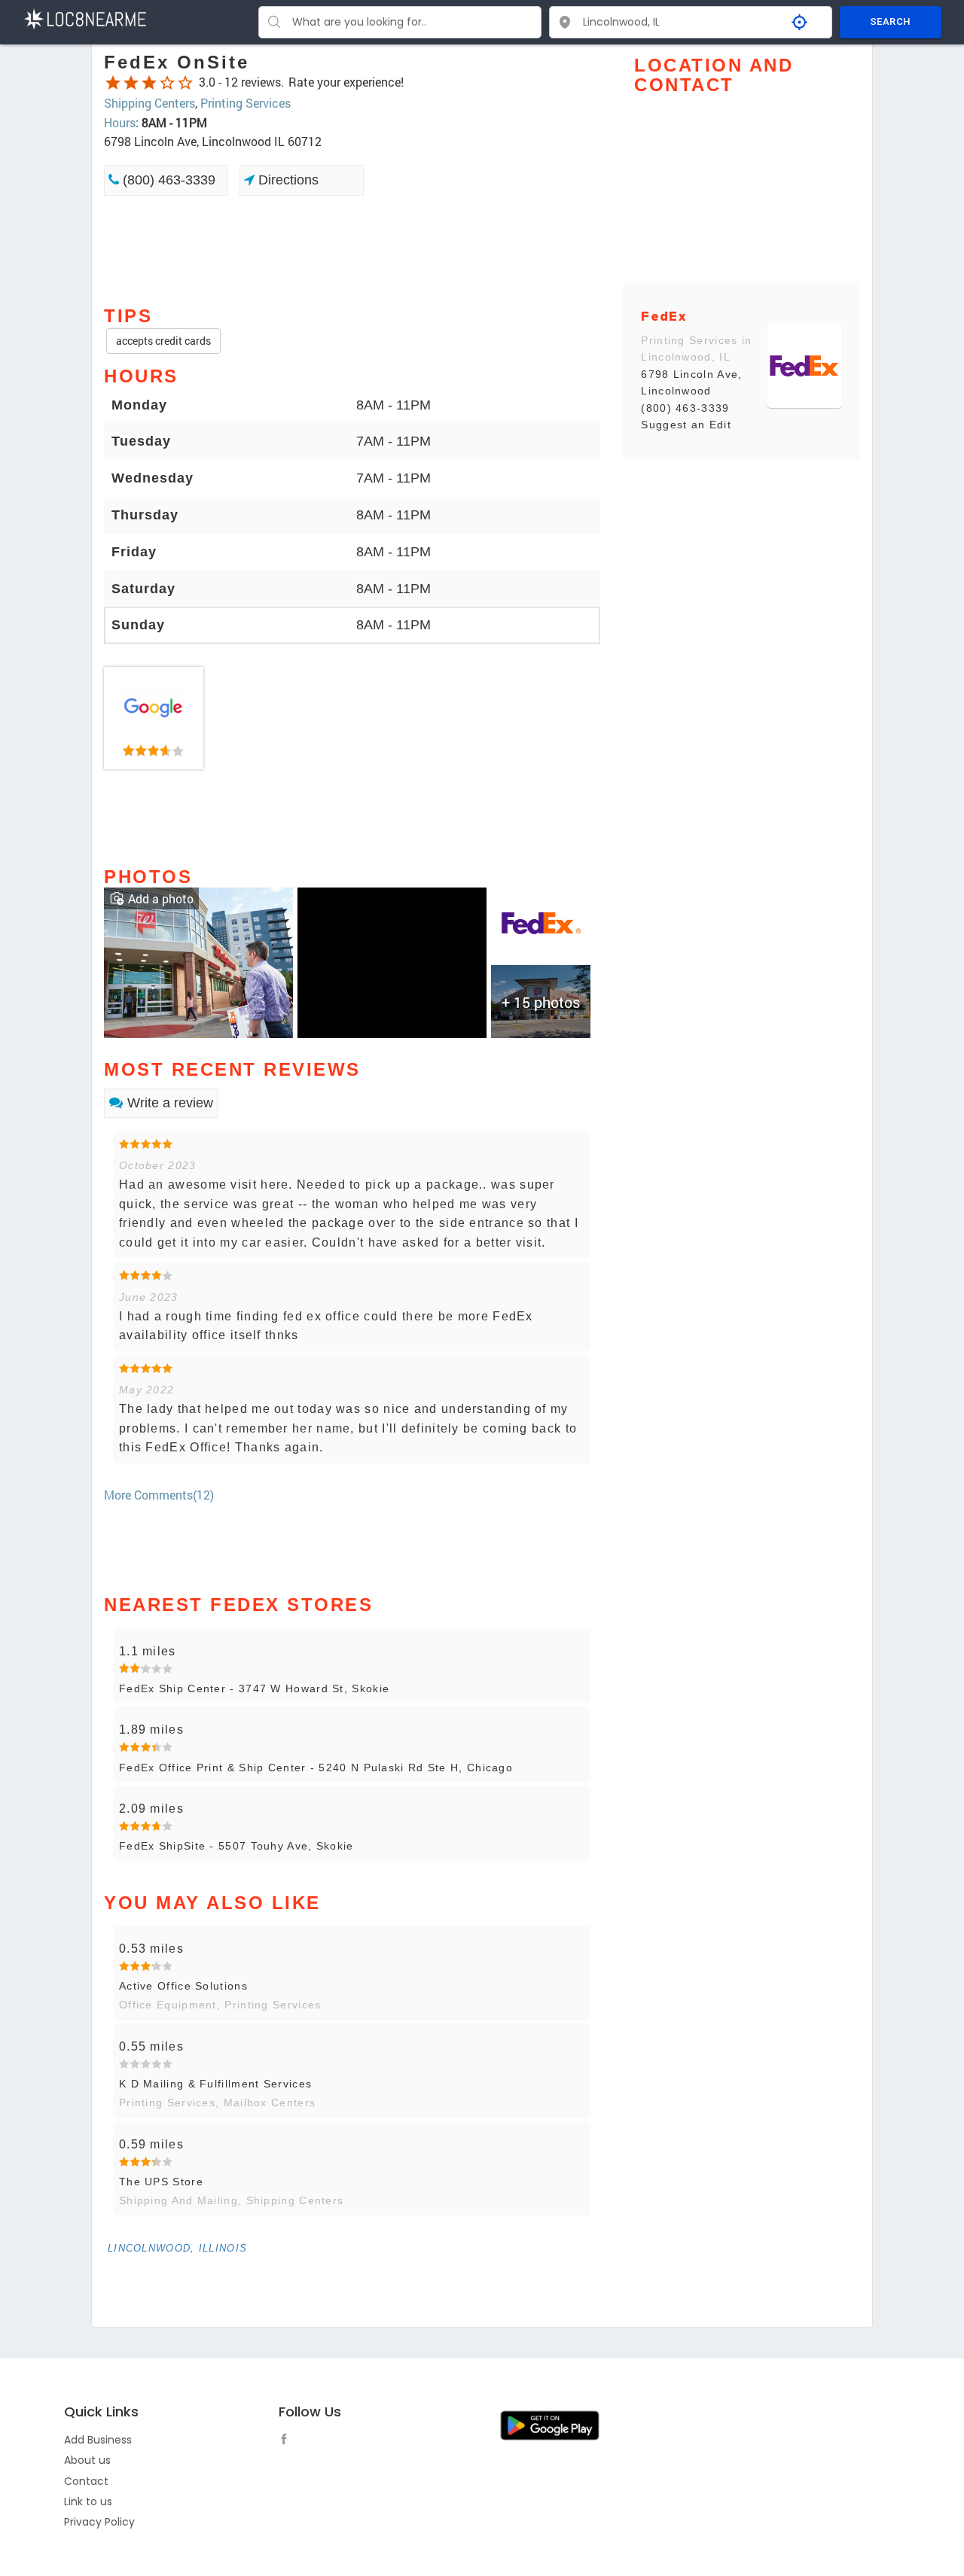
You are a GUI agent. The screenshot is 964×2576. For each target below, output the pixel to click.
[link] (154, 718)
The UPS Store (161, 2182)
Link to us (88, 2501)
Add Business (98, 2440)
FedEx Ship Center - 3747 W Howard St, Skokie (254, 1688)
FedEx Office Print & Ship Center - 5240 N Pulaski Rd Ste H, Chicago (316, 1768)
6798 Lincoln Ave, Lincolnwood (691, 382)
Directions (287, 180)
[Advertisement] (352, 249)
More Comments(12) (159, 1495)
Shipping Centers (149, 103)
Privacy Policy (99, 2522)
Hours (120, 122)
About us (87, 2460)
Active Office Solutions (183, 1986)
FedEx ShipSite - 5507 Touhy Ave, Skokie (236, 1846)
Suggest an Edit (686, 425)
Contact (86, 2481)
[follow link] (288, 2441)
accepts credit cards (163, 341)
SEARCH (890, 21)
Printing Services (246, 103)
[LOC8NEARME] (85, 18)
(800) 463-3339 (167, 180)
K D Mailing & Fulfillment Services (215, 2084)
